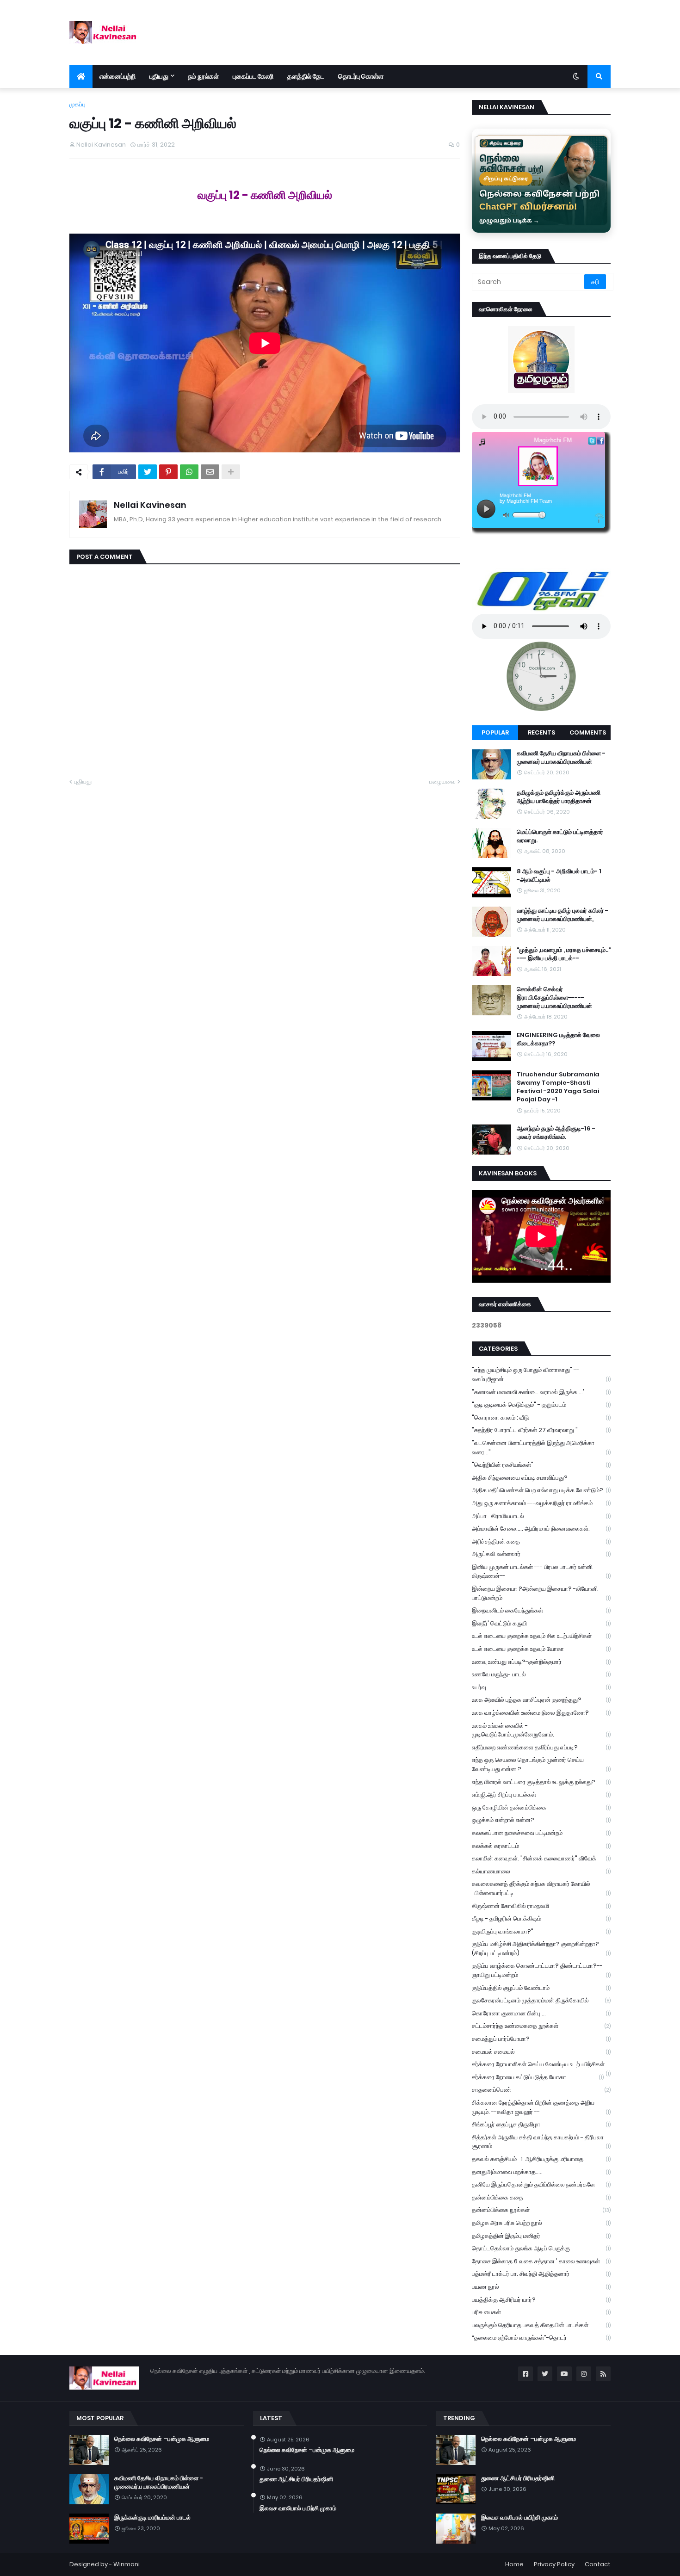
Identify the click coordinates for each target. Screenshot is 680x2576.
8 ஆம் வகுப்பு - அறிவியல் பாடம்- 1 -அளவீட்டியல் (559, 876)
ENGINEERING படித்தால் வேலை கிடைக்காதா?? (558, 1039)
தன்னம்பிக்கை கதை (541, 2197)
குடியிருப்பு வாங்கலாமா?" (541, 1931)
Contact (598, 2564)
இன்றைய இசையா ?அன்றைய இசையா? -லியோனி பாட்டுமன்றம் (541, 1593)
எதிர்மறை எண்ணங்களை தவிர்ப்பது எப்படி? (541, 1747)
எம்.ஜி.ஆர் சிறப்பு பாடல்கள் (541, 1795)
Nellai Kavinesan (150, 505)
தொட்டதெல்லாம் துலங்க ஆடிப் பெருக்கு (541, 2248)
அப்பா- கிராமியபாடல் (541, 1516)
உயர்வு (541, 1687)
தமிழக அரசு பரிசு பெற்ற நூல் (541, 2223)
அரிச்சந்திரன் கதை (541, 1541)
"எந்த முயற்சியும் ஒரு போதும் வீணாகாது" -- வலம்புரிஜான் (541, 1374)
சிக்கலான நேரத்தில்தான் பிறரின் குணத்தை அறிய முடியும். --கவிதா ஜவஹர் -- (541, 2107)
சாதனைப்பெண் (541, 2090)
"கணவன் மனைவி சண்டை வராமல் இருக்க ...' (541, 1392)
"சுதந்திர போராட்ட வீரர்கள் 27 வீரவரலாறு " (541, 1430)
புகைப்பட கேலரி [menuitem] (253, 76)
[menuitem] (81, 76)
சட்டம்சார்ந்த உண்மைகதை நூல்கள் (541, 2026)
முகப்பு (77, 104)
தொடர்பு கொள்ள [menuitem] (361, 76)
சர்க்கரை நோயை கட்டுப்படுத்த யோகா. (538, 2077)
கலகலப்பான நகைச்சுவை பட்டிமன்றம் (541, 1833)
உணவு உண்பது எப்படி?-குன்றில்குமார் (541, 1662)
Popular (495, 732)
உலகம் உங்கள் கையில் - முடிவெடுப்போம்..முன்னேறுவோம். (541, 1730)
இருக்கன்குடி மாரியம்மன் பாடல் (152, 2518)
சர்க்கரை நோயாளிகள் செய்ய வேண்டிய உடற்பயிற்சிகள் (541, 2065)
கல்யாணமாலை (541, 1871)
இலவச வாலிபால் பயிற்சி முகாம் (298, 2508)
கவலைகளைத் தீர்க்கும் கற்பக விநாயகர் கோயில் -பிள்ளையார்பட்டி (541, 1888)
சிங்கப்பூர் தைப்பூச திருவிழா (541, 2124)
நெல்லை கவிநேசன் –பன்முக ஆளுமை (162, 2439)
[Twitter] (148, 472)
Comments (588, 732)
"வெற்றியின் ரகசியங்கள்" (541, 1465)
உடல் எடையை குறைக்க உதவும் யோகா (541, 1649)
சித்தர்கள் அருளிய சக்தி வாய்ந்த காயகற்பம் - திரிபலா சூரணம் (541, 2142)
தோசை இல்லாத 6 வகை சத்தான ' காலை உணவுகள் (541, 2261)
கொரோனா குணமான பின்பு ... (541, 2013)
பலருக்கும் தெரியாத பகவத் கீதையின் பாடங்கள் (541, 2325)
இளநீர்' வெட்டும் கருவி (541, 1623)
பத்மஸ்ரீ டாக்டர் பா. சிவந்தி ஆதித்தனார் (541, 2274)
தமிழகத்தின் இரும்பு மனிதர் (541, 2236)
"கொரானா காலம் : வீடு (541, 1418)
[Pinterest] (168, 472)
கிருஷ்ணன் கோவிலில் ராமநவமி (541, 1906)
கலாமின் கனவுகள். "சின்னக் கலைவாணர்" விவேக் (541, 1858)
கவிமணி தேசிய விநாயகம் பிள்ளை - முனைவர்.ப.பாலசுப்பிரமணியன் (561, 758)
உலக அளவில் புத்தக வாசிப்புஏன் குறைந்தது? (541, 1700)
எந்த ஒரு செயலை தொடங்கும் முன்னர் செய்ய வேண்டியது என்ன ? (541, 1764)
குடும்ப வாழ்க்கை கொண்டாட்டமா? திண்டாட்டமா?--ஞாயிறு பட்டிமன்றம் (541, 1970)
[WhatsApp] (189, 472)
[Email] (210, 472)
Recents (541, 732)
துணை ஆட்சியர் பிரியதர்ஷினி (296, 2479)
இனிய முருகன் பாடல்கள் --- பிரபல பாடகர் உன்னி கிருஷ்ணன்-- (541, 1572)
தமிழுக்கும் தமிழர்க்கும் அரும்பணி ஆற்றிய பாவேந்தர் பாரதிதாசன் (559, 797)
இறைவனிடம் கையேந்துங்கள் (541, 1610)
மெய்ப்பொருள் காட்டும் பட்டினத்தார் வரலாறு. (560, 836)
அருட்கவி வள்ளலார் (541, 1554)
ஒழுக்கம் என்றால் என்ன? (541, 1820)
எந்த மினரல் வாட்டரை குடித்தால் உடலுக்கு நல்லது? (541, 1782)
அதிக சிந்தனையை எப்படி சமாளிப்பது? (541, 1478)
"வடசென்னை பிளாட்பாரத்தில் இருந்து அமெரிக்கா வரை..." (541, 1448)
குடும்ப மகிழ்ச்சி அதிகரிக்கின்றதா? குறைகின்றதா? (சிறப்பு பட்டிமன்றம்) (541, 1949)
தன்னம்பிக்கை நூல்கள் (541, 2210)
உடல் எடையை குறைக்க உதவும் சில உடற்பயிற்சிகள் (541, 1636)
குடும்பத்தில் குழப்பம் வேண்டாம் (541, 1988)
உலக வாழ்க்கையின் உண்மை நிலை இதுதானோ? (541, 1713)
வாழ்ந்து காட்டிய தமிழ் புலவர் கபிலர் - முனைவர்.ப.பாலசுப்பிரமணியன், (563, 915)
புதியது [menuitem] (159, 76)
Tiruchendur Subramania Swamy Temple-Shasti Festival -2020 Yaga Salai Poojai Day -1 (558, 1087)
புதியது (83, 781)
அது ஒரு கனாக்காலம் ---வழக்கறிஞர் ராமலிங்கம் (541, 1503)
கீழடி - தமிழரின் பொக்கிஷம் (541, 1918)
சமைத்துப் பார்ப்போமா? (541, 2039)
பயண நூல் (541, 2287)
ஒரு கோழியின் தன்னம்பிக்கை (541, 1807)
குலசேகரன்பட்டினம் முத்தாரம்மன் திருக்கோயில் (541, 2000)
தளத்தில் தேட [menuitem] (306, 76)
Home (514, 2564)
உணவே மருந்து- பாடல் (541, 1674)
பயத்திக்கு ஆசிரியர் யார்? (541, 2300)
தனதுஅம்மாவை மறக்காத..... (541, 2172)
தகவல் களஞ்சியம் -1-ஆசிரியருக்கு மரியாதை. (541, 2159)
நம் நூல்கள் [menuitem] (204, 76)
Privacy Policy (554, 2564)
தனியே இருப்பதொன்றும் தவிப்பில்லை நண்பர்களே (541, 2184)
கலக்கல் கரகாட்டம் (541, 1846)
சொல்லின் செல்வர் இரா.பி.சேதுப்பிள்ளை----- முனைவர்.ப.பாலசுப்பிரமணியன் (554, 998)
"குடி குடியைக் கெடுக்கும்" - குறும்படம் (541, 1405)
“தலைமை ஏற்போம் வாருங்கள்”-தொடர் (541, 2338)
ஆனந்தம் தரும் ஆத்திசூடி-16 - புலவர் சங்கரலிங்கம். (556, 1133)
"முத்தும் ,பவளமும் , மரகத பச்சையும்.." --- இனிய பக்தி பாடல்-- (564, 954)
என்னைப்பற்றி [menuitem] (117, 76)
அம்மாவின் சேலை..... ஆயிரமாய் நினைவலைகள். (541, 1529)
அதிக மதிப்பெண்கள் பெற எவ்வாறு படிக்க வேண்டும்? (541, 1490)
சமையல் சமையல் (541, 2052)
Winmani (127, 2564)
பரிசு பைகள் (541, 2312)
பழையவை (442, 781)
